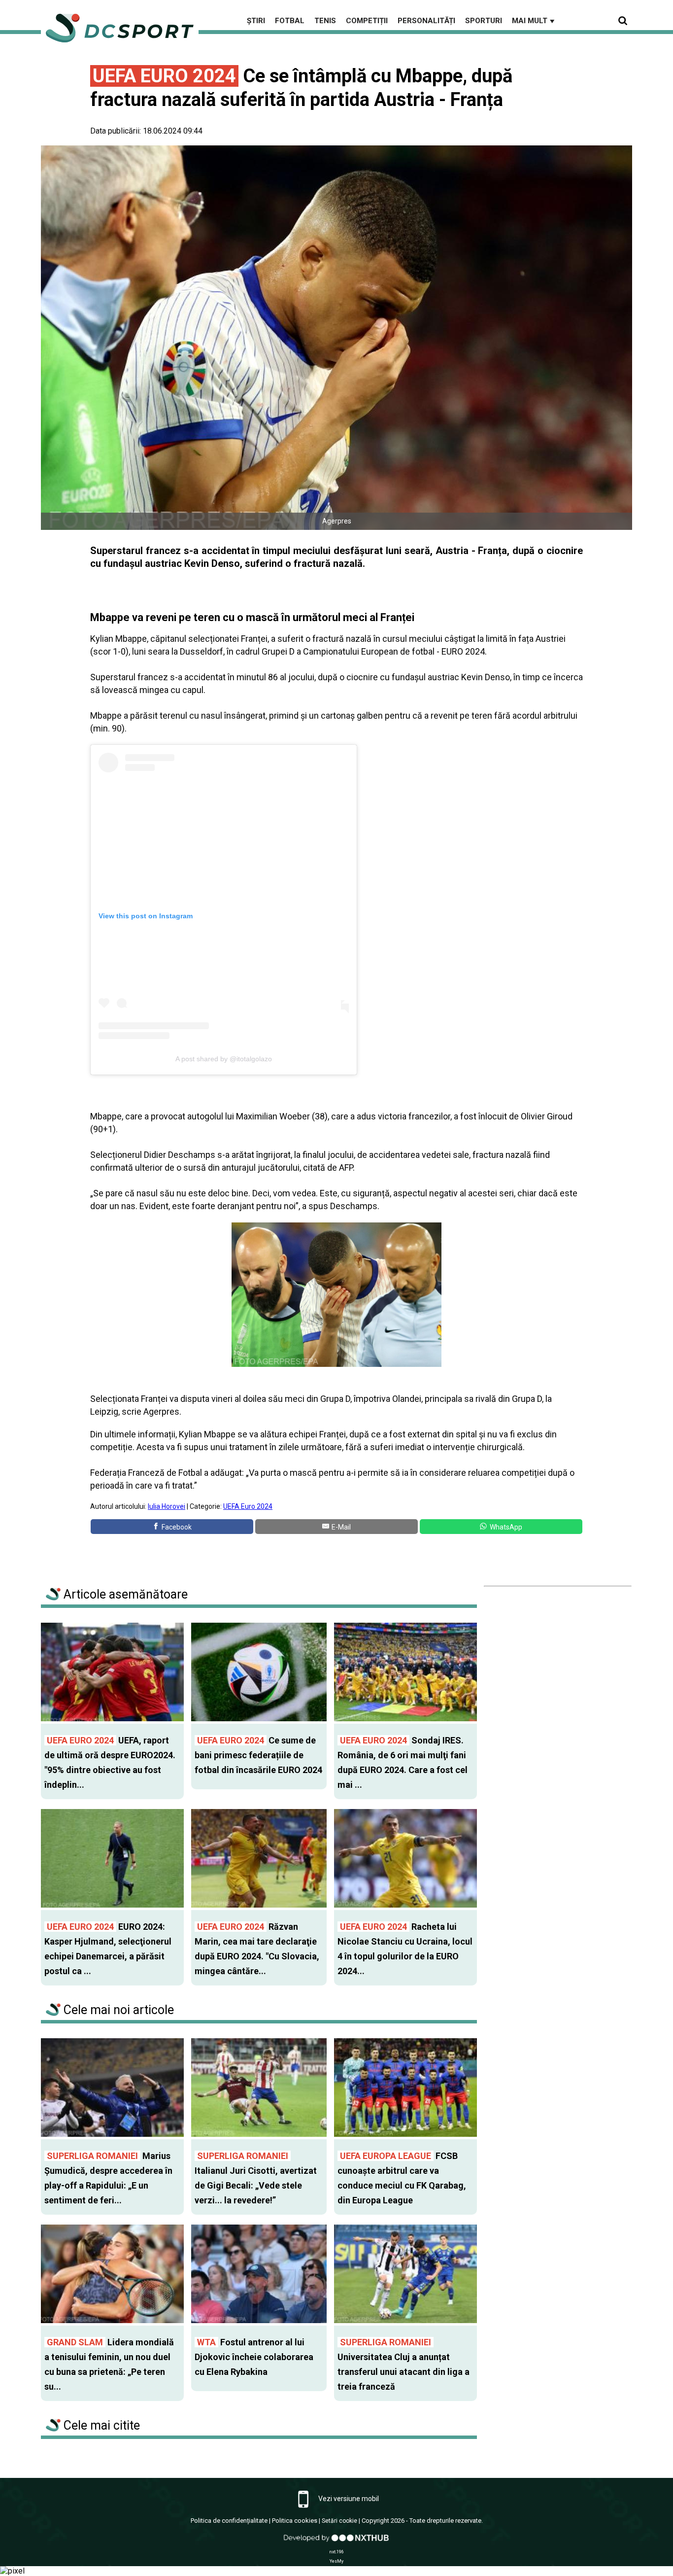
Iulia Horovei (167, 1506)
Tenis (325, 21)
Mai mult (534, 21)
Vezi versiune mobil (348, 2499)
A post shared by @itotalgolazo (224, 1059)
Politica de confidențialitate (229, 2521)
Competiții (367, 21)
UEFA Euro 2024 (248, 1506)
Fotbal (290, 21)
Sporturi (484, 21)
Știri (256, 21)
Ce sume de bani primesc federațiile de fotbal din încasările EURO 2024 (258, 1755)
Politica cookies (295, 2521)
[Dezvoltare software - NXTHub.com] (336, 2543)
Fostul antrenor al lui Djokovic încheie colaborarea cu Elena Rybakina (254, 2357)
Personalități (426, 21)
